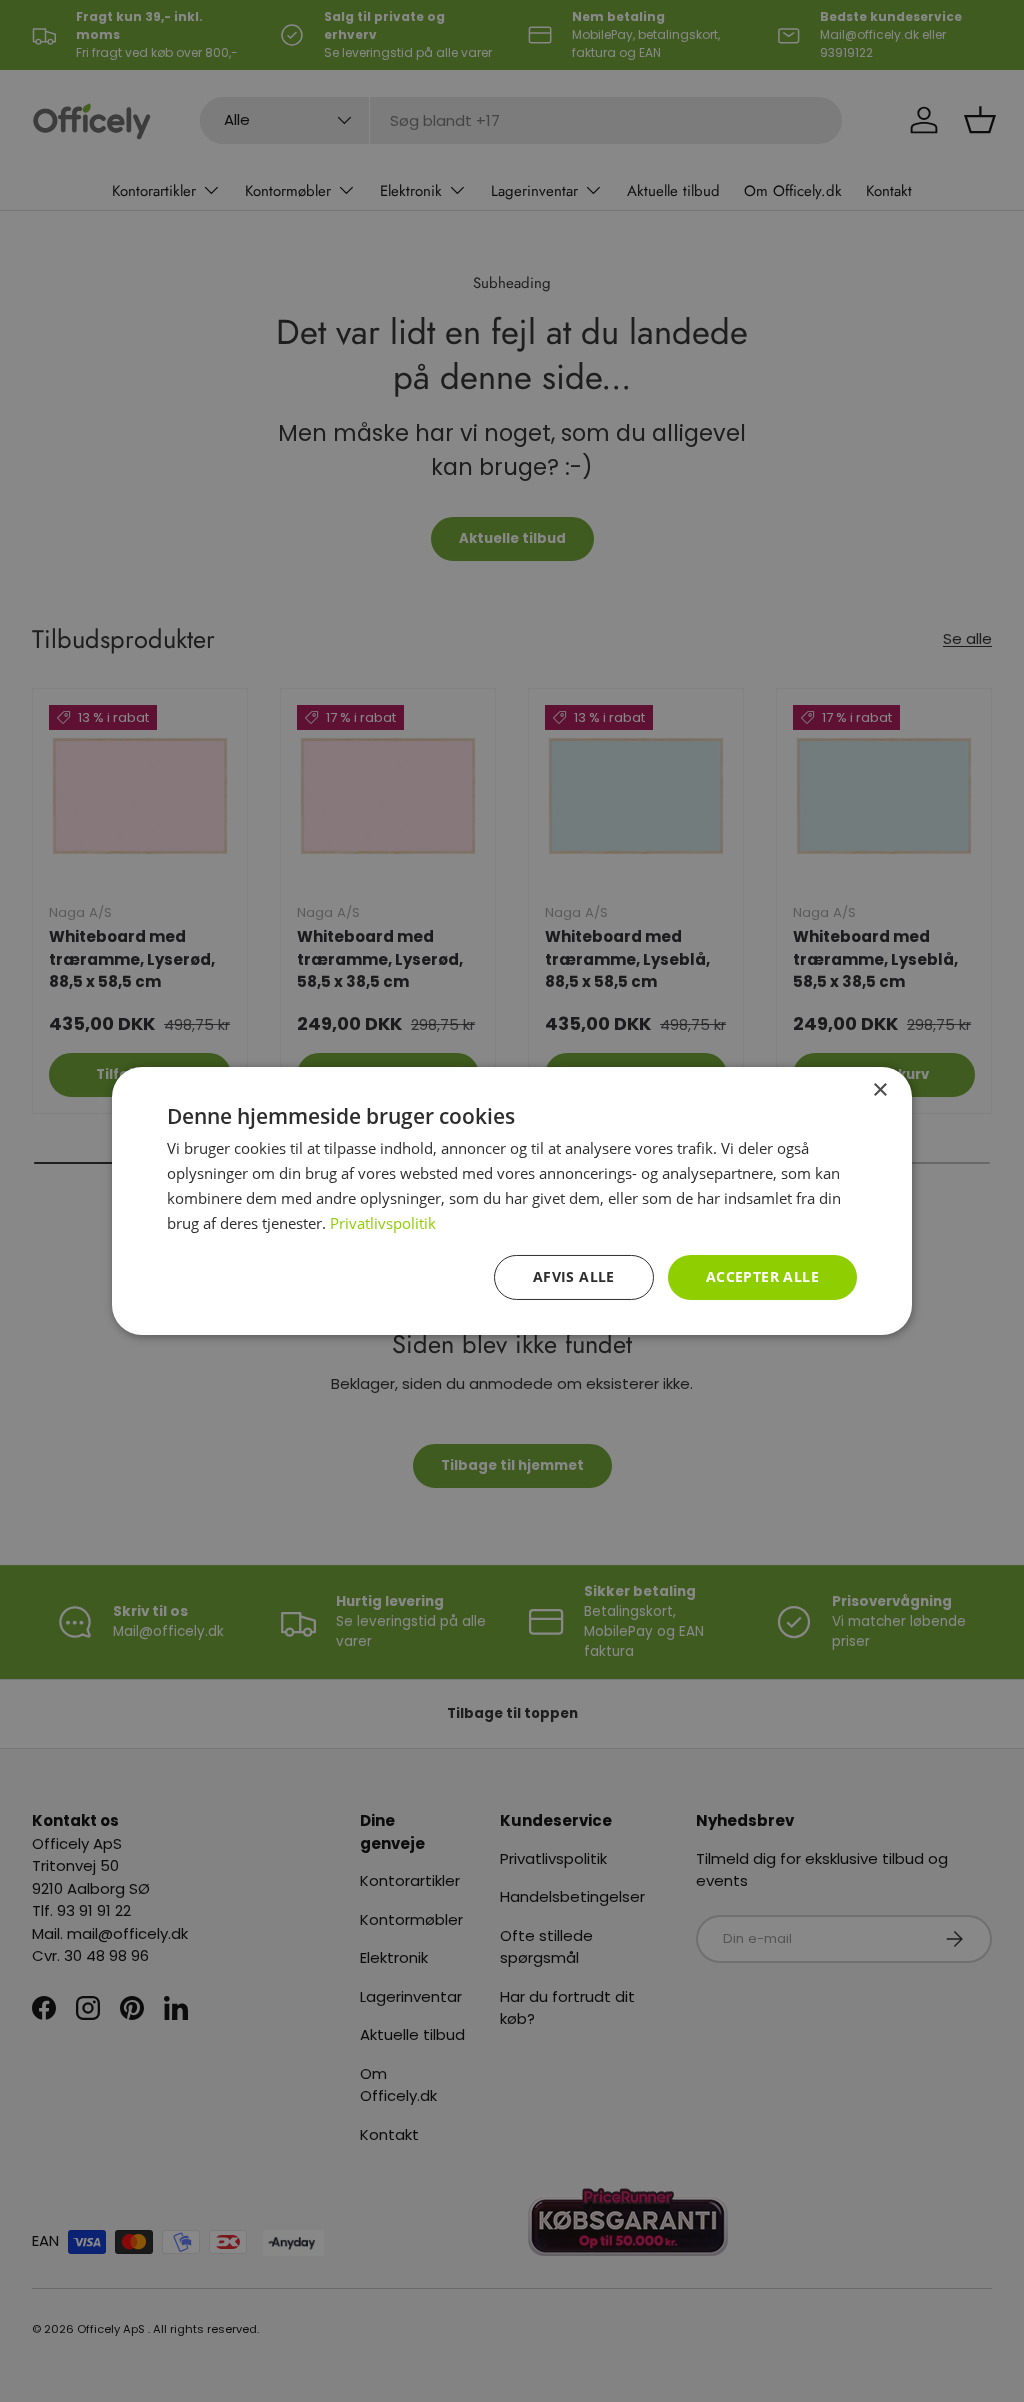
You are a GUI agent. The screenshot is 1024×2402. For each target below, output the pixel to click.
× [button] (879, 1090)
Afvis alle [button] (574, 1276)
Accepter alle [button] (762, 1276)
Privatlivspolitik (383, 1223)
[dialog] (512, 1201)
